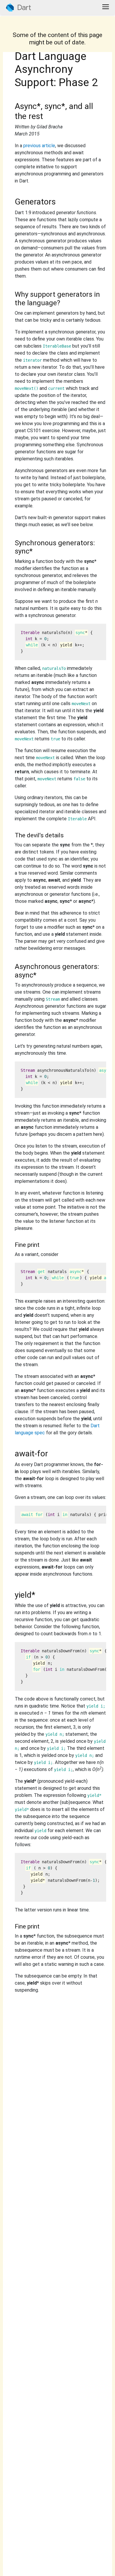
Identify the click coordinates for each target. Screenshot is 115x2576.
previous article (39, 146)
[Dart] (18, 7)
